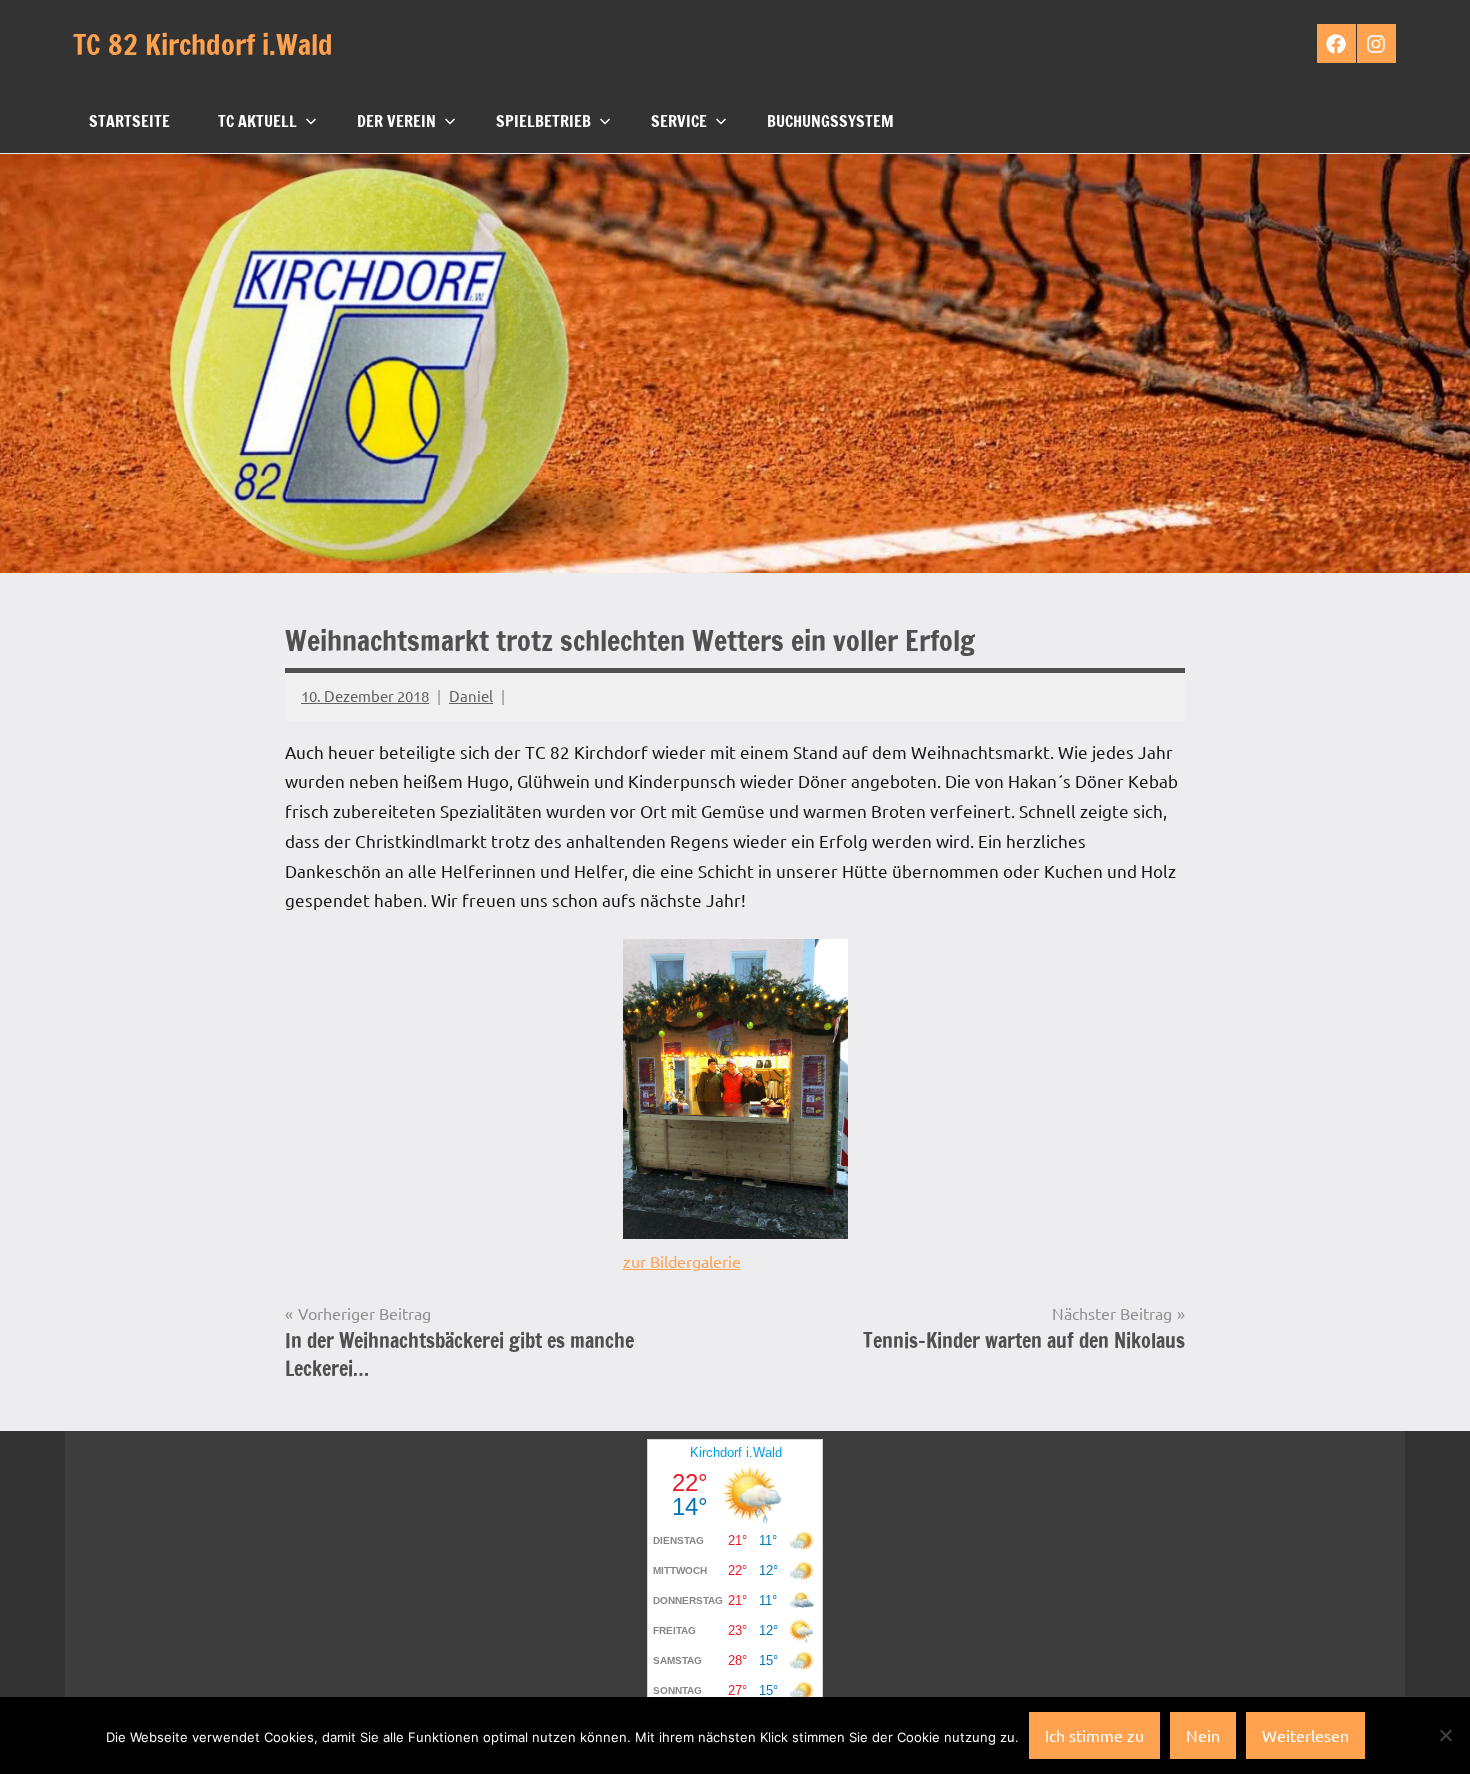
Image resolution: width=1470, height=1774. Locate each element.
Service (679, 121)
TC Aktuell (257, 121)
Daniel (471, 695)
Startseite (129, 121)
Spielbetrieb (543, 121)
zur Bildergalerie (682, 1261)
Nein (1203, 1735)
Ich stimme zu (1094, 1735)
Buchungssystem (830, 121)
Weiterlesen (1305, 1735)
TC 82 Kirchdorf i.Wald (203, 44)
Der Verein (396, 121)
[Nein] (1445, 1735)
